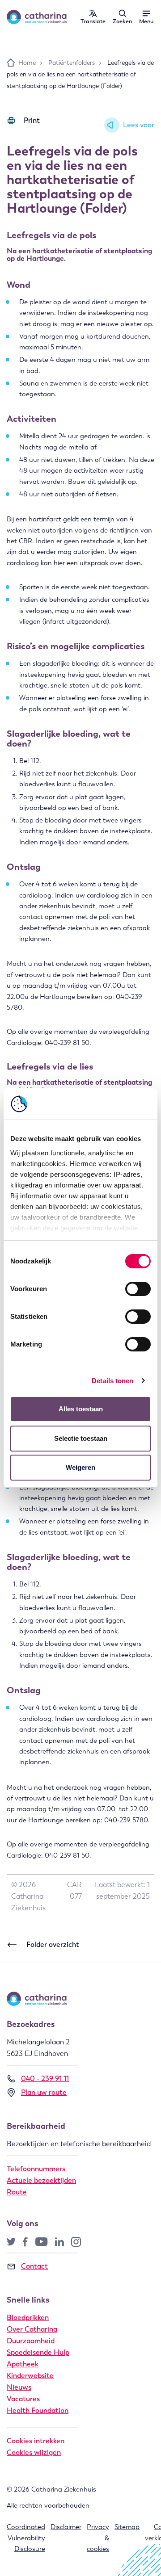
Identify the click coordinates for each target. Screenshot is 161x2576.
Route (17, 2192)
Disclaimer (66, 2527)
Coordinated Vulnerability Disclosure (26, 2538)
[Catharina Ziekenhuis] (37, 17)
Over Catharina (32, 2329)
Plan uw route (44, 2092)
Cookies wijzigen (34, 2452)
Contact (34, 2266)
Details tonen (112, 1381)
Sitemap (127, 2527)
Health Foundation (38, 2410)
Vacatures (23, 2399)
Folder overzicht (53, 1945)
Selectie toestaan (81, 1438)
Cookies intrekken (36, 2441)
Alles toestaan (81, 1409)
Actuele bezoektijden (41, 2180)
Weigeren (80, 1467)
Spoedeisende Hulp (38, 2352)
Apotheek (23, 2364)
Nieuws (19, 2387)
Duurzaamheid (31, 2341)
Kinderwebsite (30, 2376)
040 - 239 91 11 (45, 2079)
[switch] (138, 1289)
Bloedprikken (28, 2318)
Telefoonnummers (36, 2169)
